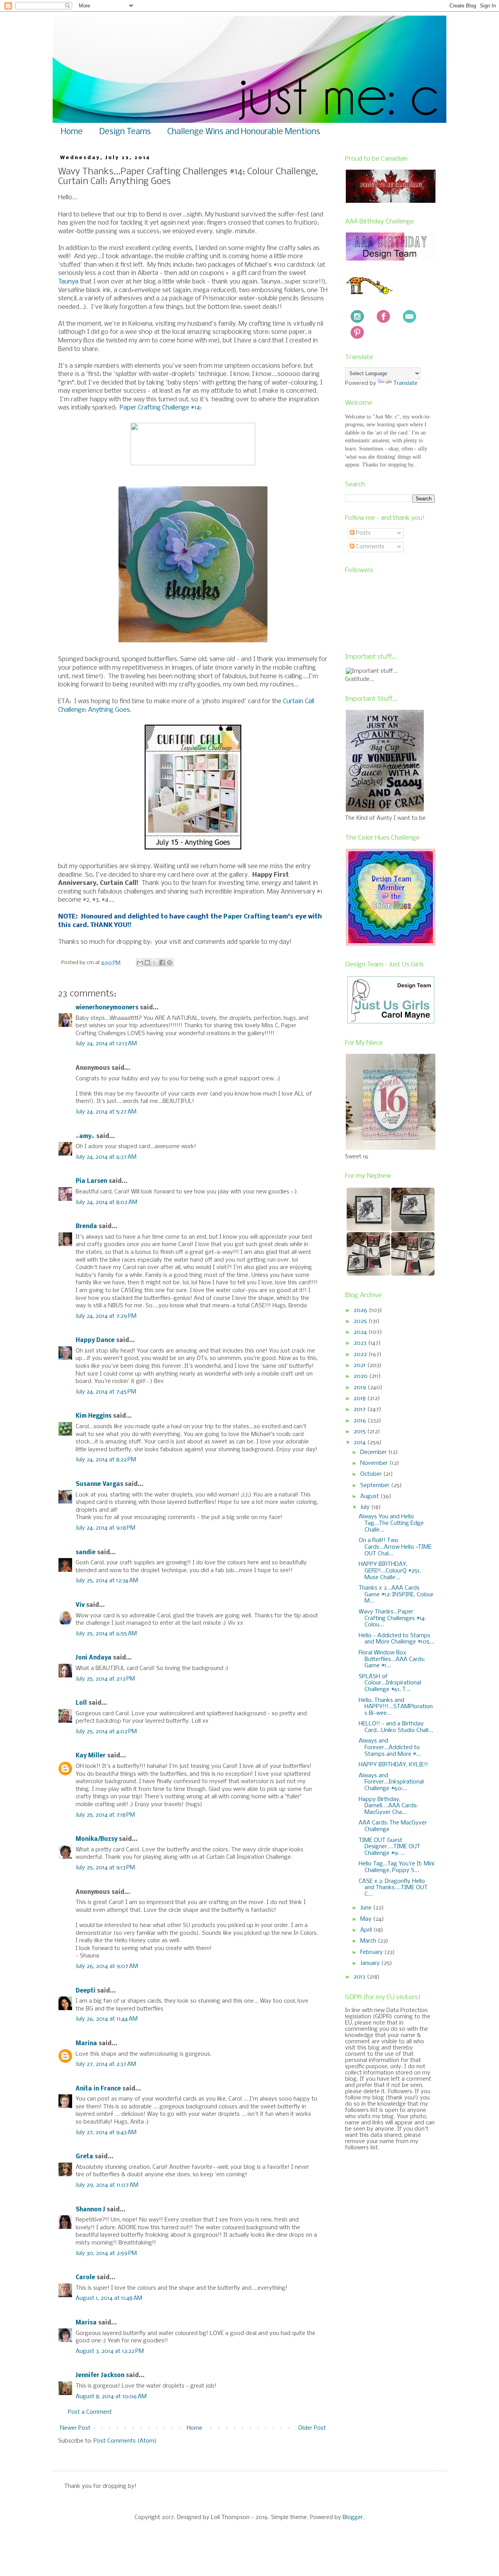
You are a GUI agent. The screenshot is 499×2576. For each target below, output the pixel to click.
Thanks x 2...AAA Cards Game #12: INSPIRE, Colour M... (396, 1595)
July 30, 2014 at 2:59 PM (106, 2253)
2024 (361, 1332)
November (375, 1463)
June (367, 1908)
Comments (369, 547)
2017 (360, 1409)
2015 (360, 1432)
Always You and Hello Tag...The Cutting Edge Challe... (391, 1523)
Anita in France (98, 2089)
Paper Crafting (247, 917)
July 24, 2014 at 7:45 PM (106, 1392)
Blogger (353, 2517)
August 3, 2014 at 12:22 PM (110, 2351)
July (366, 1507)
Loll (81, 1703)
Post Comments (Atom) (125, 2441)
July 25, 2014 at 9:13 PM (105, 1868)
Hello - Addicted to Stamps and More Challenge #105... (396, 1639)
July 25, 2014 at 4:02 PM (106, 1732)
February (372, 1952)
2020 (361, 1376)
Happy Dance (95, 1340)
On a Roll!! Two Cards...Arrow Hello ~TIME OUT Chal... (395, 1547)
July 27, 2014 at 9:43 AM (106, 2133)
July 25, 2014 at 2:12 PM (105, 1679)
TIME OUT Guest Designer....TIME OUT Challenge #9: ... (389, 1847)
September (376, 1486)
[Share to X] (155, 963)
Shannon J (90, 2210)
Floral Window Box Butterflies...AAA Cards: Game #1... (392, 1659)
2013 (360, 1977)
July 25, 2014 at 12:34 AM (107, 1581)
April (367, 1930)
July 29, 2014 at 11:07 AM (107, 2185)
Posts (363, 533)
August (370, 1496)
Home (72, 132)
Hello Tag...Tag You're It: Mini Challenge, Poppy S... (396, 1867)
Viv (80, 1605)
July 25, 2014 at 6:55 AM (106, 1634)
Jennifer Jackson (100, 2376)
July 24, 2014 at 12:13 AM (106, 1044)
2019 (361, 1388)
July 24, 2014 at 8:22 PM (106, 1460)
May (367, 1919)
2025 (361, 1321)
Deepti (86, 1991)
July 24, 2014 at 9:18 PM (105, 1528)
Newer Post (75, 2428)
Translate (405, 383)
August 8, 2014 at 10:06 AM (111, 2397)
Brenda (86, 1227)
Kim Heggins (94, 1416)
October (372, 1474)
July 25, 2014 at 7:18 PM (105, 1815)
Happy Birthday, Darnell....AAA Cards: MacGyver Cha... (388, 1806)
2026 (361, 1310)
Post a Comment (90, 2412)
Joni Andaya (94, 1658)
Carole (85, 2278)
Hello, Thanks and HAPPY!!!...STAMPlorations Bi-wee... (396, 1707)
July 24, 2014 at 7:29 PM (106, 1316)
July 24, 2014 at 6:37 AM (106, 1157)
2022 (361, 1354)
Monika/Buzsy (96, 1839)
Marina (86, 2044)
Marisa (86, 2323)
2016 (361, 1421)
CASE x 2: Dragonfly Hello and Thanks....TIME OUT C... (393, 1888)
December (374, 1452)
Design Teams (125, 132)
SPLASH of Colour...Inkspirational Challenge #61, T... (390, 1683)
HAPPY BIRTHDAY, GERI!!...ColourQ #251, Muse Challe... (390, 1571)
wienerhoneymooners (107, 1008)
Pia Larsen (91, 1181)
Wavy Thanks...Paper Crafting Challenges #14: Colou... (392, 1619)
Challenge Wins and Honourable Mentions (244, 132)
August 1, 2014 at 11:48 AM (109, 2298)
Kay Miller (91, 1756)
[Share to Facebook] (162, 963)
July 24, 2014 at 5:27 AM (106, 1112)
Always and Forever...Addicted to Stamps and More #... (390, 1748)
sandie (86, 1553)
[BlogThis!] (147, 963)
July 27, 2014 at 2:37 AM (106, 2064)
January (371, 1963)
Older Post (312, 2428)
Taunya (68, 282)
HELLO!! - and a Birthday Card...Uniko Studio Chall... (396, 1727)
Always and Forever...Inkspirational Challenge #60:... (391, 1782)
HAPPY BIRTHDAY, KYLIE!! (393, 1765)
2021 (360, 1365)
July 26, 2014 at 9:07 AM (107, 1966)
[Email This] (140, 963)
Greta (84, 2157)
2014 (360, 1443)
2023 (361, 1343)
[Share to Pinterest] (170, 963)
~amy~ (85, 1136)
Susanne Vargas (99, 1484)
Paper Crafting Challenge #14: (161, 408)
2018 (360, 1399)
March (369, 1941)
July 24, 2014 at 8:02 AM (106, 1202)
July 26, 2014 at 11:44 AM (107, 2019)
